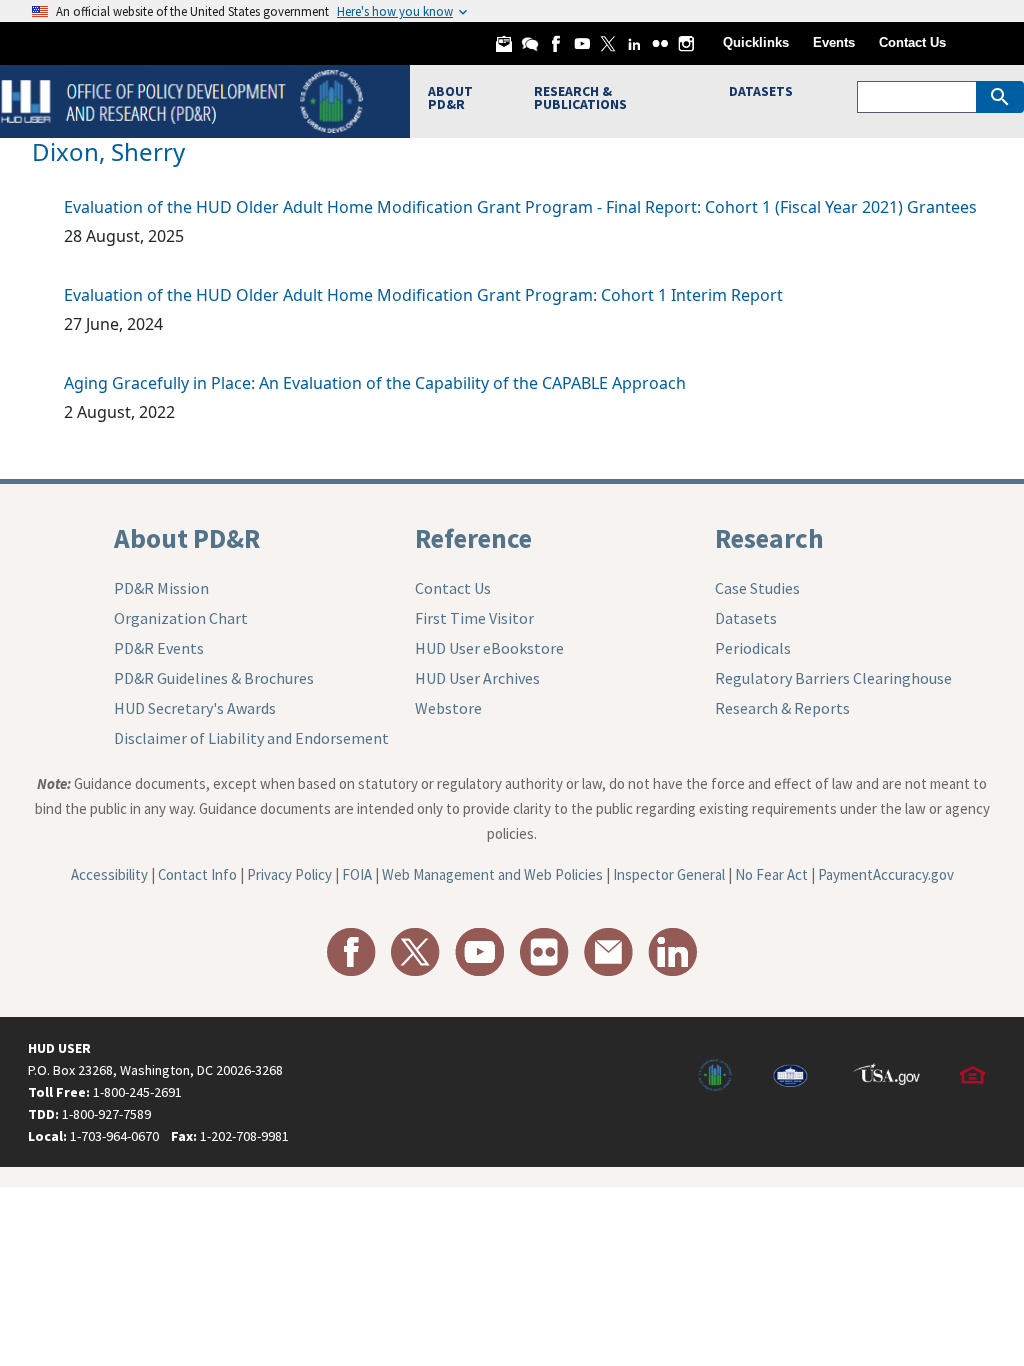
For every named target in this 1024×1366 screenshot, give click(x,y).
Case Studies (757, 588)
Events (834, 42)
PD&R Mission (161, 588)
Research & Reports (782, 708)
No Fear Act (771, 874)
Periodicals (753, 648)
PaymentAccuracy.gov (886, 874)
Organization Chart (181, 618)
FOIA (357, 874)
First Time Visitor (474, 618)
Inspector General (669, 874)
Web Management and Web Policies (492, 874)
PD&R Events (159, 648)
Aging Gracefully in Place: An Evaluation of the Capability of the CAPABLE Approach (375, 383)
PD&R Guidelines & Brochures (214, 678)
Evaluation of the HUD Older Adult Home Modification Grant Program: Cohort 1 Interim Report (423, 295)
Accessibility (109, 874)
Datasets (746, 618)
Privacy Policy (289, 874)
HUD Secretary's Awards (195, 708)
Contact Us (912, 42)
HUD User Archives (477, 678)
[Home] (184, 99)
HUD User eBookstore (489, 648)
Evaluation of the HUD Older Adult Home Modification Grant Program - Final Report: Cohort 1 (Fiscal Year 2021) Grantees (520, 207)
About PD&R (187, 538)
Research (769, 538)
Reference (473, 538)
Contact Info (197, 874)
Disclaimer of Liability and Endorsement (251, 738)
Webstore (448, 708)
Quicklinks (756, 42)
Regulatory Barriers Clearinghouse (833, 678)
